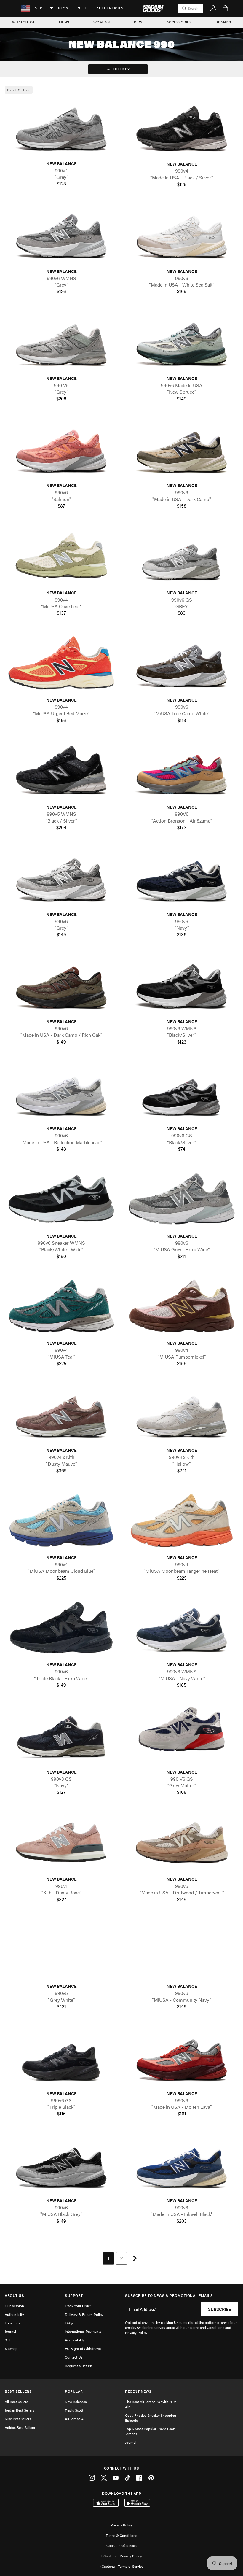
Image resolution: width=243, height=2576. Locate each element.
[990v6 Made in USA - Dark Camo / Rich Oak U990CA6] (61, 984)
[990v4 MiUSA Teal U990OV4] (61, 1306)
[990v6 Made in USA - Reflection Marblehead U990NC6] (61, 1091)
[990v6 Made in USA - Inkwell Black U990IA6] (182, 2164)
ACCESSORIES (179, 22)
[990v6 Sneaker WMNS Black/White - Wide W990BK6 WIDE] (61, 1199)
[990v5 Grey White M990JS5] (61, 1949)
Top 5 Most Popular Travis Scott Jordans (150, 2431)
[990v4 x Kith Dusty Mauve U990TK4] (61, 1413)
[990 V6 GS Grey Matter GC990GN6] (182, 1735)
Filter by (121, 69)
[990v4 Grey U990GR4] (61, 126)
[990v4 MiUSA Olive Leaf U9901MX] (61, 555)
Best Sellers (18, 2391)
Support (74, 2296)
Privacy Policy (122, 2525)
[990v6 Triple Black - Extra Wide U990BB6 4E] (61, 1628)
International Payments (83, 2331)
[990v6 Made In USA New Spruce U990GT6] (182, 341)
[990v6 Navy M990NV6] (182, 877)
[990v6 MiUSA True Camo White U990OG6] (182, 663)
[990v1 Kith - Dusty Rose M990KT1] (61, 1842)
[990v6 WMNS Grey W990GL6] (61, 234)
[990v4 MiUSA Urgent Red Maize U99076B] (61, 663)
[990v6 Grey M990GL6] (61, 877)
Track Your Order (78, 2306)
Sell (82, 8)
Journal (10, 2331)
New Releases (76, 2402)
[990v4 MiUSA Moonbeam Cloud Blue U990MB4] (61, 1520)
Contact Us (74, 2357)
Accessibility (75, 2340)
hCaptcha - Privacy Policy (122, 2556)
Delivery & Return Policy (84, 2314)
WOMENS (102, 22)
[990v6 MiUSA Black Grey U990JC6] (61, 2164)
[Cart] (225, 8)
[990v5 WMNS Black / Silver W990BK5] (61, 770)
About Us (14, 2296)
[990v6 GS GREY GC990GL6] (182, 555)
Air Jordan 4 (74, 2419)
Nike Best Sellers (18, 2419)
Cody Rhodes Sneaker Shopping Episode (151, 2418)
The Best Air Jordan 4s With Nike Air (151, 2404)
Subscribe (220, 2309)
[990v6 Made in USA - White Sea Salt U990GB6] (182, 234)
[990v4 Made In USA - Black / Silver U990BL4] (182, 127)
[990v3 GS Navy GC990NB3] (61, 1735)
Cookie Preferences (121, 2545)
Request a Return (79, 2366)
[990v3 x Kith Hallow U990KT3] (182, 1413)
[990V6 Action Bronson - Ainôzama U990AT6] (182, 770)
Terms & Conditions (121, 2535)
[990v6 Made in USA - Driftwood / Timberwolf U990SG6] (182, 1842)
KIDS (138, 22)
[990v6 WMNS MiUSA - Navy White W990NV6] (182, 1628)
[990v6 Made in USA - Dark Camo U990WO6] (182, 448)
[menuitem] (63, 8)
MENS (64, 22)
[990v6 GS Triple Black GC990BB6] (61, 2056)
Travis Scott (74, 2410)
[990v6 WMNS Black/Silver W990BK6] (182, 984)
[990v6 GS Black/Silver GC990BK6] (182, 1091)
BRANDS (223, 22)
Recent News (138, 2391)
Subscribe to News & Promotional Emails (169, 2296)
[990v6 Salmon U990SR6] (61, 448)
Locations (13, 2323)
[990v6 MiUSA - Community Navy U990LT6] (182, 1949)
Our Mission (14, 2306)
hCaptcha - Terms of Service (121, 2566)
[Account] (213, 8)
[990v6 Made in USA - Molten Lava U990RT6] (182, 2056)
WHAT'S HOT (24, 22)
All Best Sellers (16, 2402)
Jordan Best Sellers (20, 2410)
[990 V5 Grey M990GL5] (61, 341)
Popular (74, 2391)
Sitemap (11, 2348)
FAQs (69, 2323)
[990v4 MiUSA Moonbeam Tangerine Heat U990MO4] (182, 1520)
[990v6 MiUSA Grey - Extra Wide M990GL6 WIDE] (182, 1199)
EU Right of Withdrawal (83, 2348)
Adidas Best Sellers (20, 2427)
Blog (63, 8)
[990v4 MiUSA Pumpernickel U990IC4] (182, 1306)
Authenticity (110, 8)
